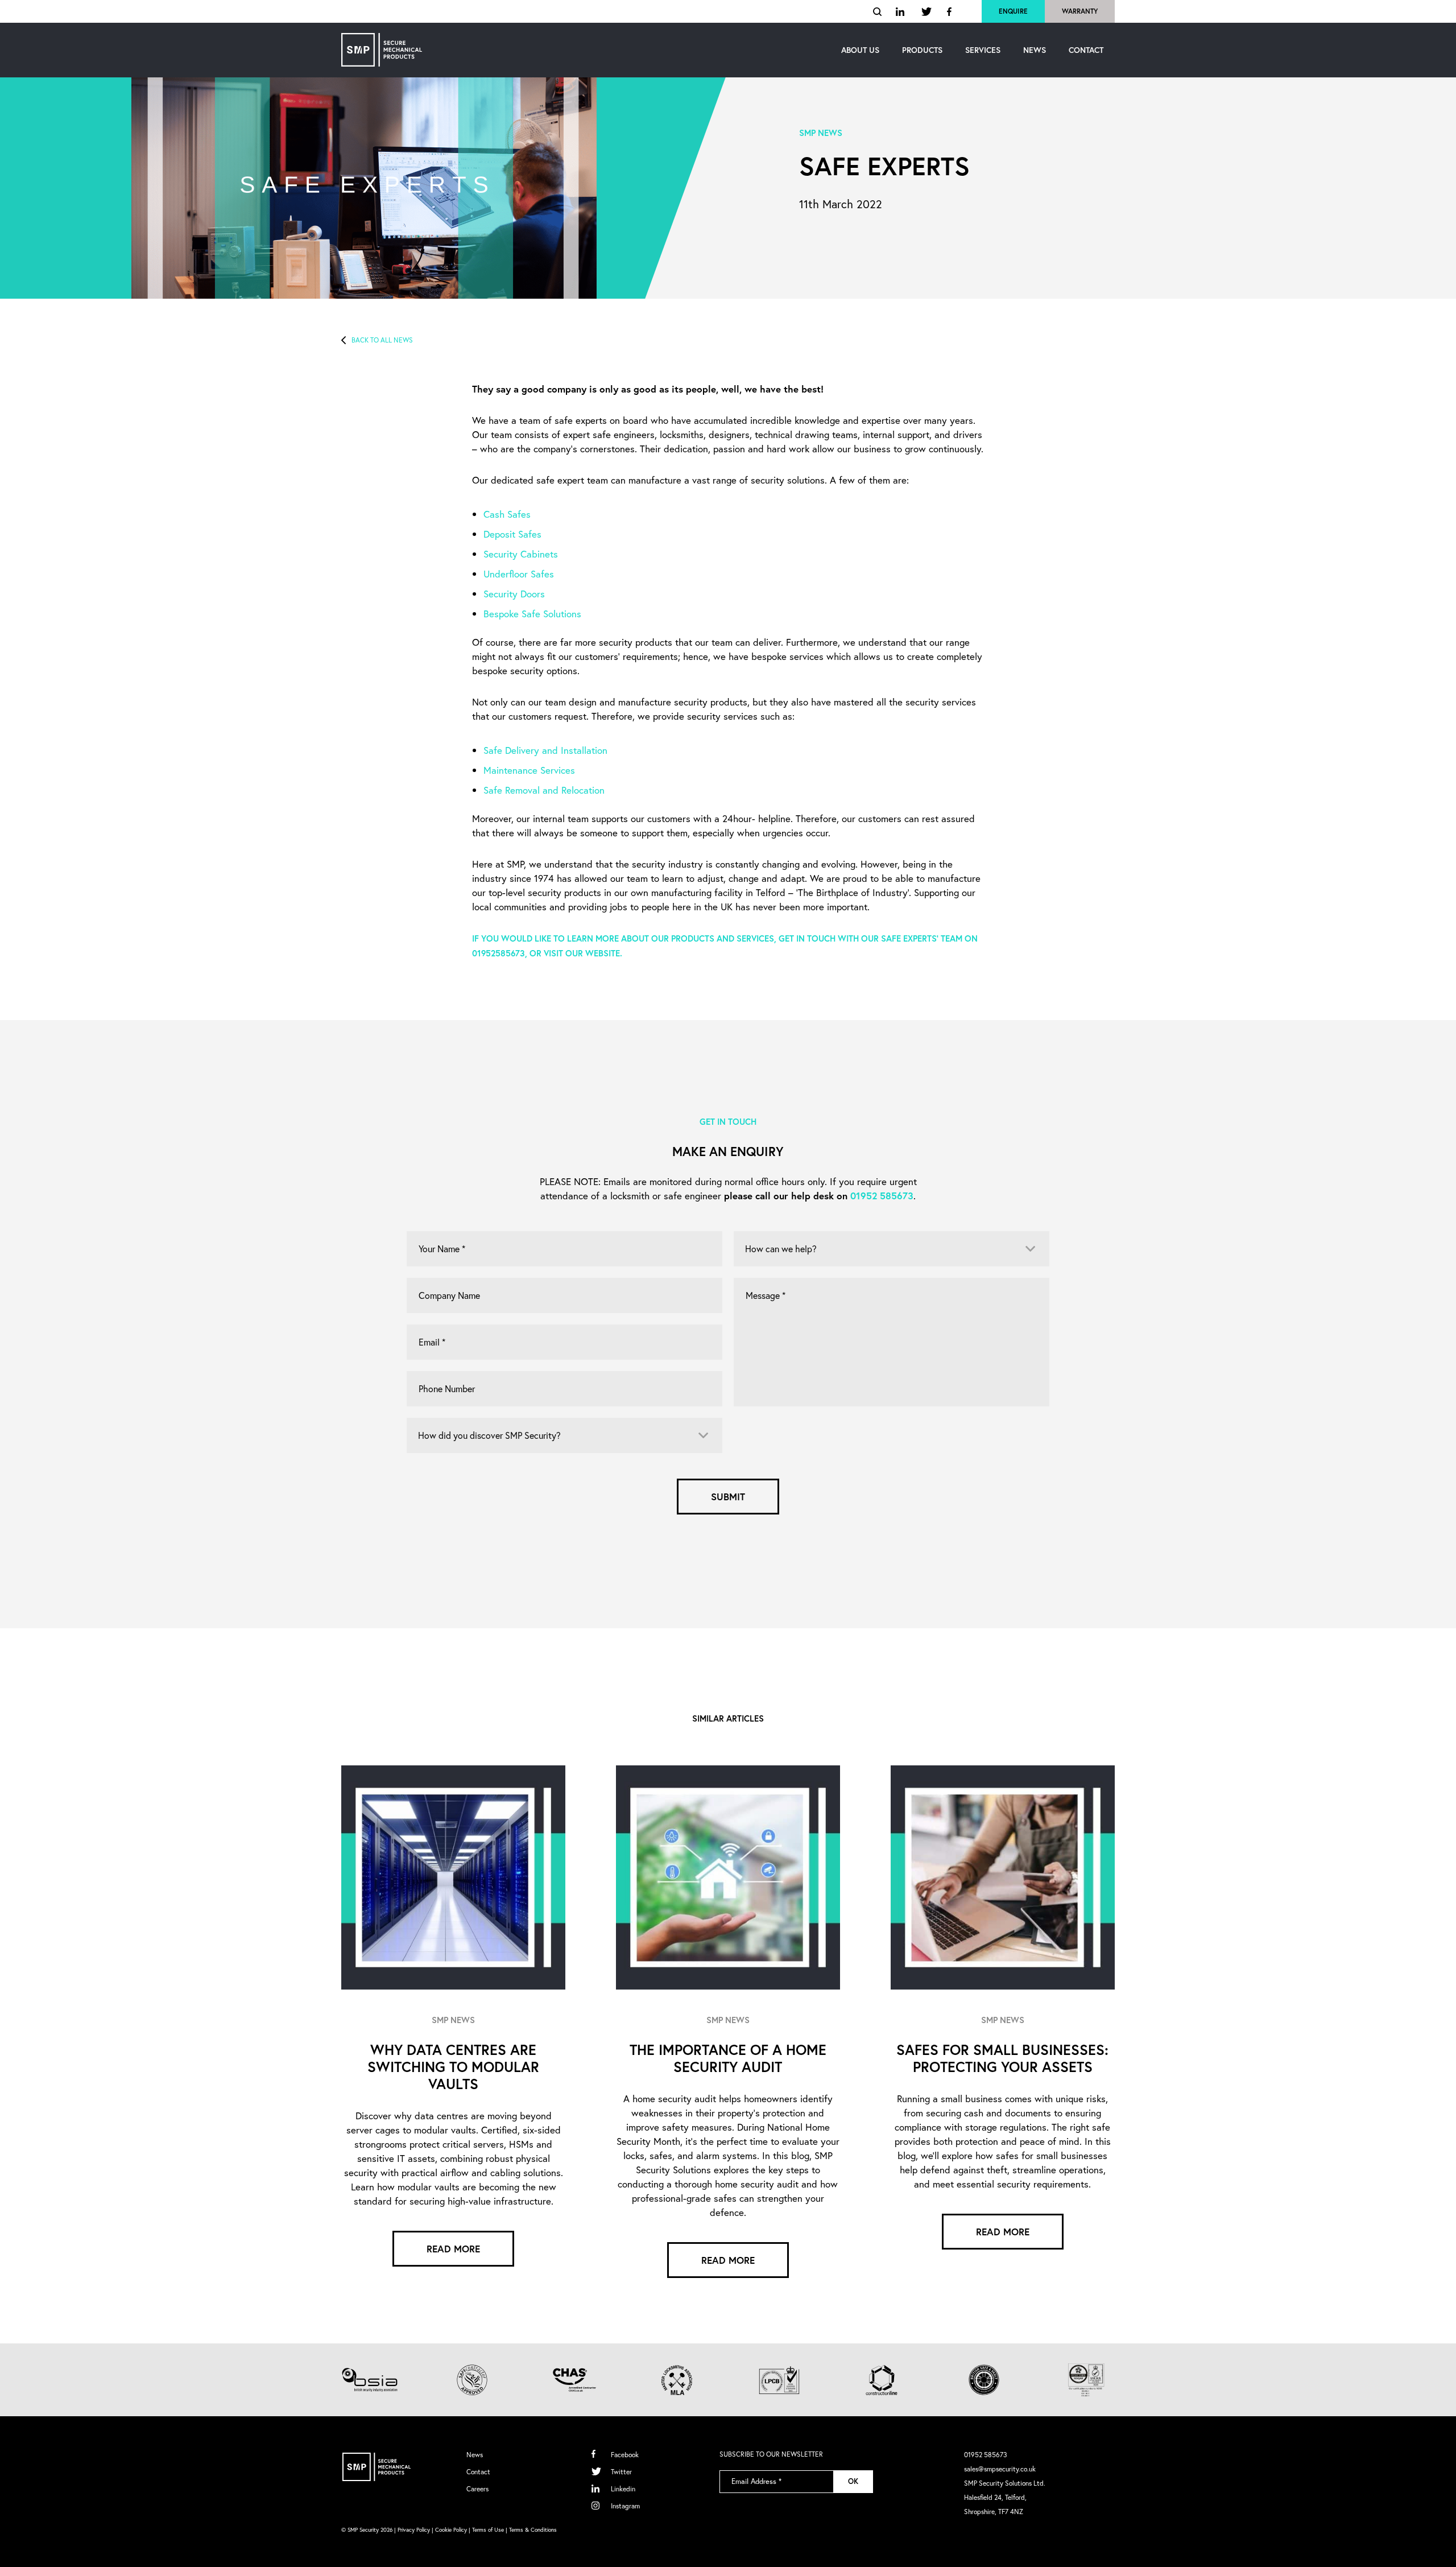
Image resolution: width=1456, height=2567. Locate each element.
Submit (728, 1497)
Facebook (625, 2455)
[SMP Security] (382, 50)
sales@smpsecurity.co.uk (1000, 2469)
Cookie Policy (451, 2530)
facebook (950, 12)
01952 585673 (882, 1196)
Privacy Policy (414, 2530)
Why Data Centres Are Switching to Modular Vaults (453, 2067)
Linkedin (623, 2489)
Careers (477, 2489)
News (475, 2455)
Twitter (621, 2472)
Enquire (1013, 11)
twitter (927, 12)
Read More (453, 2249)
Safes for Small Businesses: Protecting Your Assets (1002, 2058)
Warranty (1080, 11)
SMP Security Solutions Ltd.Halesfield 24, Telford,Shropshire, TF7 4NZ (1005, 2497)
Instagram (625, 2506)
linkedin (901, 12)
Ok (853, 2481)
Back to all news (382, 340)
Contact (478, 2472)
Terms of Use (488, 2530)
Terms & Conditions (533, 2530)
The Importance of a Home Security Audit (728, 2058)
